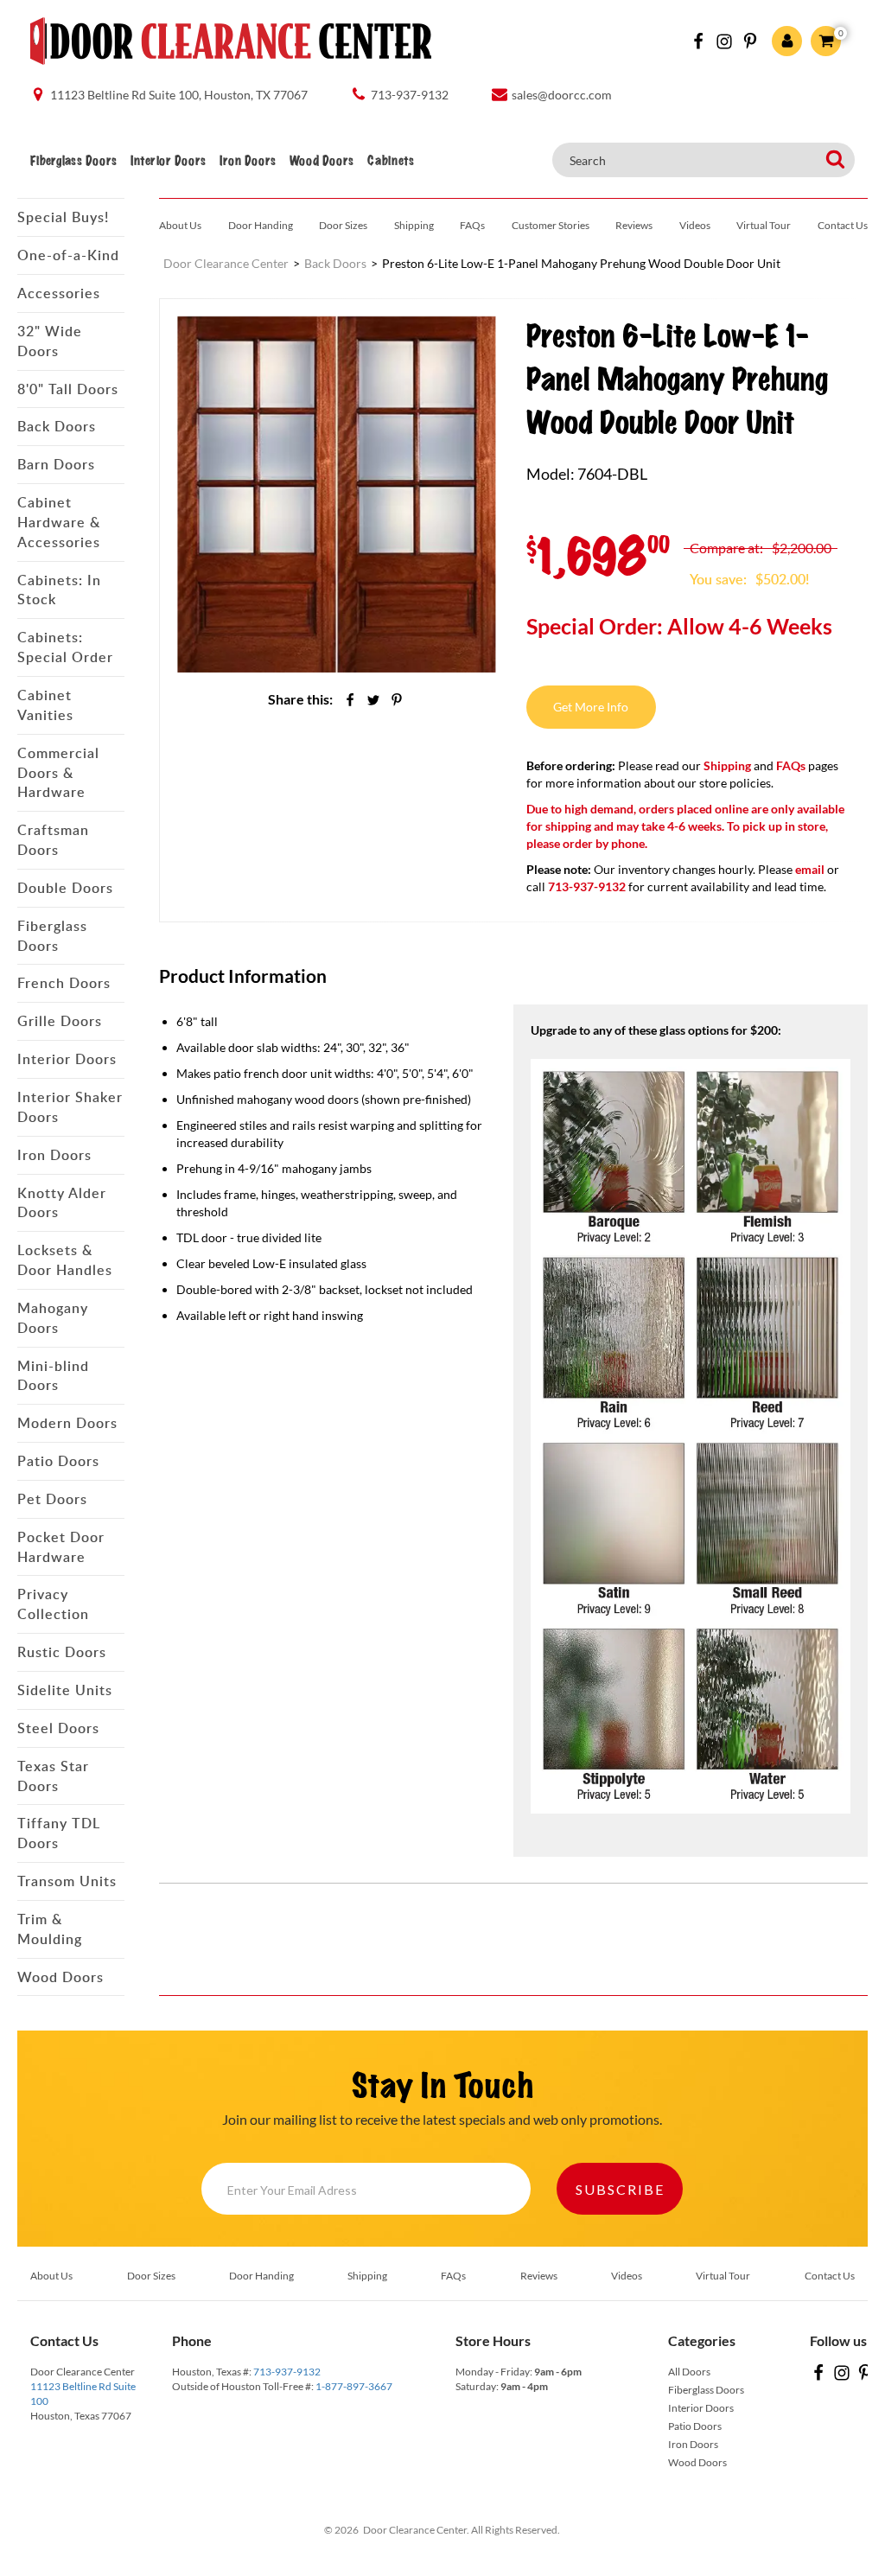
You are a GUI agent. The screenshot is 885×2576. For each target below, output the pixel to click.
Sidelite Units (65, 1690)
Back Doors (57, 426)
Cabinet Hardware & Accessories (59, 522)
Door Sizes (343, 225)
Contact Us (843, 225)
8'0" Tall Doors (68, 389)
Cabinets (391, 161)
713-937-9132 (287, 2372)
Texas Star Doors (53, 1776)
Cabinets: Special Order (65, 647)
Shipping (414, 225)
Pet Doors (52, 1499)
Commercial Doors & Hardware (58, 773)
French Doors (64, 983)
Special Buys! (63, 217)
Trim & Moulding (50, 1929)
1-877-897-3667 (354, 2386)
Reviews (634, 225)
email (810, 869)
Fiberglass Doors (73, 161)
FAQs (472, 225)
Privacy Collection (53, 1604)
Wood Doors (322, 161)
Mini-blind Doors (53, 1376)
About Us (180, 225)
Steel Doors (58, 1728)
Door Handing (261, 225)
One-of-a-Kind (68, 255)
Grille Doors (60, 1021)
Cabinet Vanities (45, 705)
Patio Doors (58, 1461)
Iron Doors (248, 161)
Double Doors (65, 888)
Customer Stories (551, 225)
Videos (695, 225)
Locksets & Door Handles (65, 1260)
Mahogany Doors (53, 1318)
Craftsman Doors (53, 840)
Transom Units (67, 1881)
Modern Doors (67, 1423)
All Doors (689, 2372)
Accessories (59, 293)
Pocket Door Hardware (61, 1547)
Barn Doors (56, 464)
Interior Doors (168, 161)
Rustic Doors (62, 1652)
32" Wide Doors (50, 341)
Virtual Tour (764, 225)
